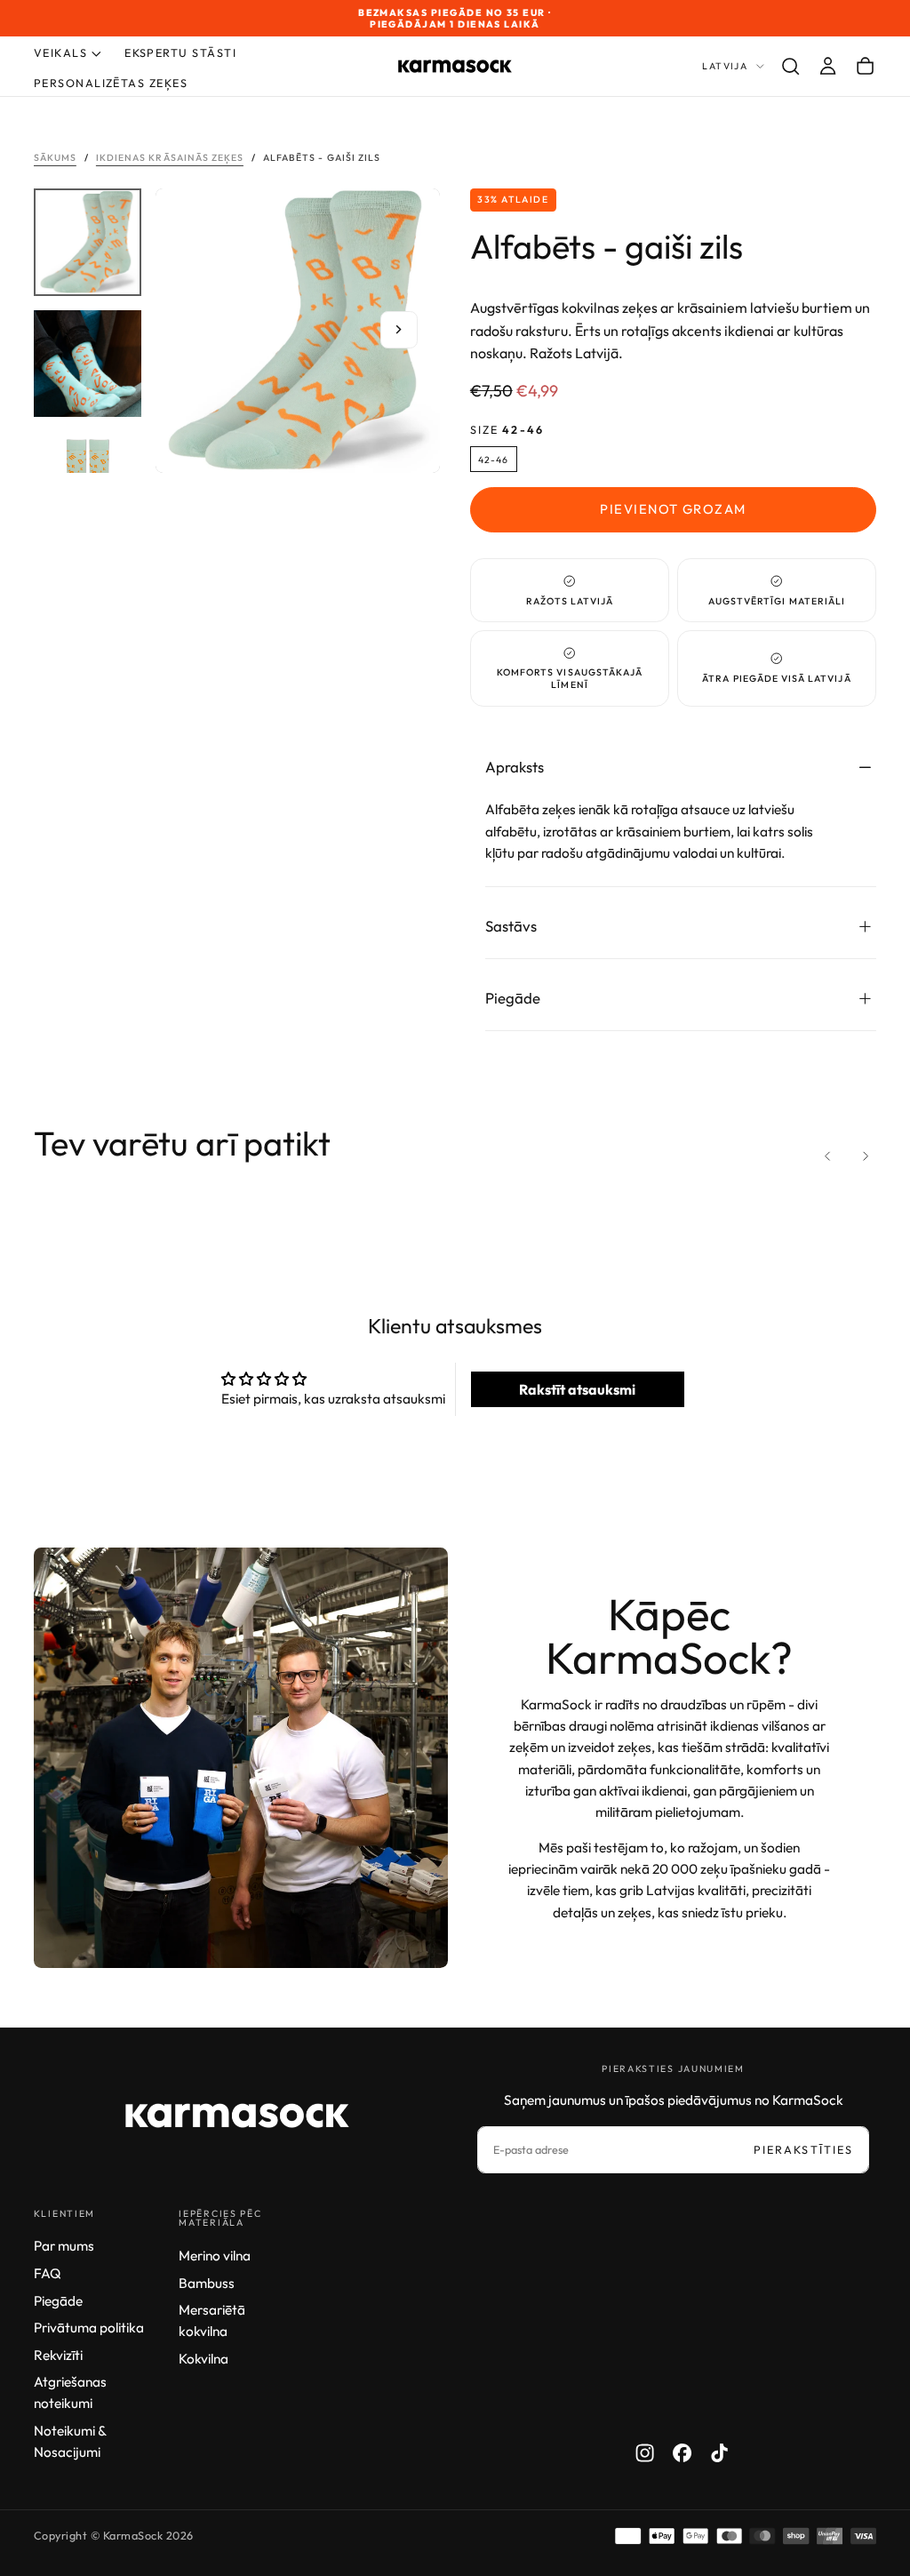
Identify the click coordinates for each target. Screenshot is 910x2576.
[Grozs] (865, 67)
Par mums (64, 2246)
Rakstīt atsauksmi (577, 1389)
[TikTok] (719, 2453)
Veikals (60, 52)
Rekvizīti (58, 2355)
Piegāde (58, 2301)
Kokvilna (204, 2359)
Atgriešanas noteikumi (70, 2392)
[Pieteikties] (828, 67)
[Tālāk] (865, 1156)
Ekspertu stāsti (180, 52)
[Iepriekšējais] (828, 1156)
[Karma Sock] (237, 2116)
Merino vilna (215, 2256)
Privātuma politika (89, 2328)
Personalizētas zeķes (111, 83)
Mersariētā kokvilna (212, 2320)
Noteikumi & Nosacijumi (70, 2441)
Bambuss (207, 2283)
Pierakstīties (803, 2149)
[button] (790, 67)
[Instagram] (645, 2453)
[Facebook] (682, 2453)
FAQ (48, 2273)
